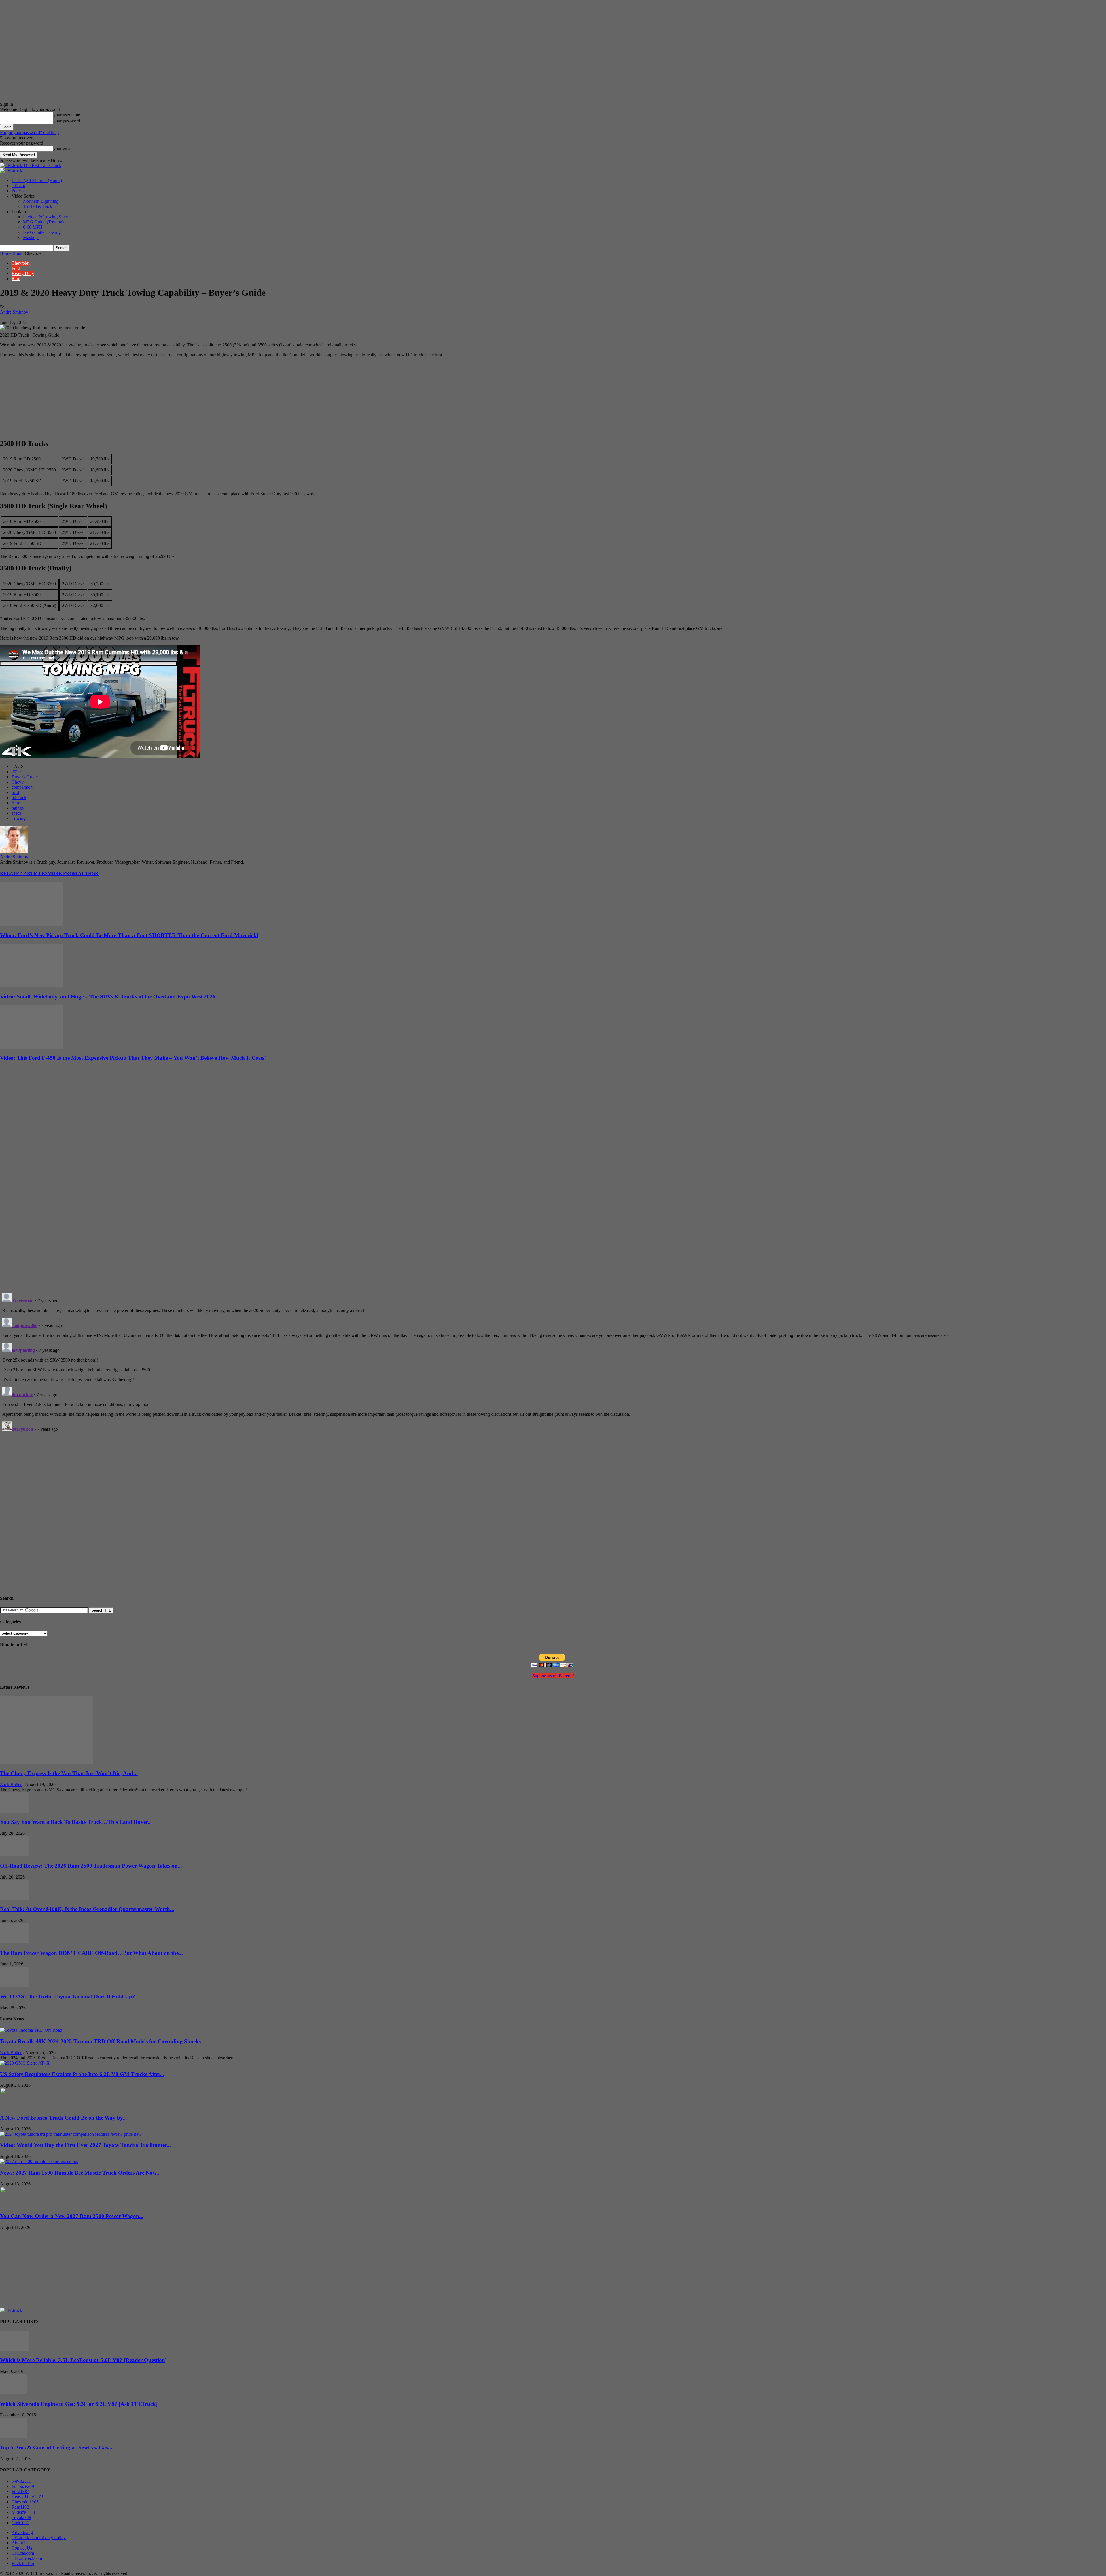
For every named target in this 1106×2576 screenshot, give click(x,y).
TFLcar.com (23, 2553)
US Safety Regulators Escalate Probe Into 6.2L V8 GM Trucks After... (82, 2074)
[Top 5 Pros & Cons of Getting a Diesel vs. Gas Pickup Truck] (14, 2436)
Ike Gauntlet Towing (42, 232)
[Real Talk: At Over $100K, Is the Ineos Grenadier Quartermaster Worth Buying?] (14, 1898)
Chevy (18, 782)
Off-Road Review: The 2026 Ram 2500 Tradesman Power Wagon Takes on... (91, 1866)
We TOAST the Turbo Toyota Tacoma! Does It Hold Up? (68, 1996)
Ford (16, 268)
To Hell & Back (38, 206)
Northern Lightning (41, 201)
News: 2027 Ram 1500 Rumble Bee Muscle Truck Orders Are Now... (80, 2173)
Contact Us (22, 2548)
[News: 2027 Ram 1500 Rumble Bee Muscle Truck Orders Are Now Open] (39, 2161)
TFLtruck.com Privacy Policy (39, 2538)
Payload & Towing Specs (46, 217)
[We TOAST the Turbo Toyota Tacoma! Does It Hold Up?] (14, 1985)
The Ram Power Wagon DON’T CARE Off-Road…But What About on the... (91, 1953)
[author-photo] (14, 852)
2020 (16, 772)
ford (15, 792)
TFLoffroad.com (27, 2558)
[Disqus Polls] (553, 1214)
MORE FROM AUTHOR (73, 874)
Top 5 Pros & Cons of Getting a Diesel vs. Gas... (56, 2447)
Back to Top (23, 2563)
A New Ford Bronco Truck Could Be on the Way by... (64, 2118)
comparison (22, 787)
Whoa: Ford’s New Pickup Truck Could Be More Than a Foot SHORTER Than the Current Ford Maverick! (129, 935)
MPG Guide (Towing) (43, 222)
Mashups (31, 237)
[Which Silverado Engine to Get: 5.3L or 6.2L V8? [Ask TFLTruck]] (13, 2393)
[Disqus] (553, 1363)
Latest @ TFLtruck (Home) (37, 180)
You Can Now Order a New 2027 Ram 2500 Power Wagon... (72, 2216)
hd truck (19, 798)
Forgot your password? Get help (29, 133)
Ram (16, 279)
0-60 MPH (33, 227)
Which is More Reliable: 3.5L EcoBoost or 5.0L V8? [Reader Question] (83, 2360)
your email (63, 148)
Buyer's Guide (25, 777)
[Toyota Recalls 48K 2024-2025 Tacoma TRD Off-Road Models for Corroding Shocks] (31, 2030)
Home (6, 253)
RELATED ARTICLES (24, 874)
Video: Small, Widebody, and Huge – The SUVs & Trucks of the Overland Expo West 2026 (108, 997)
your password (67, 121)
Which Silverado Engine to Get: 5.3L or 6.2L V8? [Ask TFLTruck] (79, 2404)
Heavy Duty (23, 273)
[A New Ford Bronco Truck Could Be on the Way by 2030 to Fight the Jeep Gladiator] (14, 2106)
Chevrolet (20, 263)
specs (16, 813)
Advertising (22, 2532)
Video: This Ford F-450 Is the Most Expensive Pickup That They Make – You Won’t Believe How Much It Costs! (133, 1058)
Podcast (19, 191)
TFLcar (18, 186)
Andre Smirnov (14, 312)
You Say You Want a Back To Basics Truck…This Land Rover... (76, 1822)
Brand (18, 253)
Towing (19, 818)
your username (67, 115)
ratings (18, 808)
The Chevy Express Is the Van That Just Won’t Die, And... (69, 1773)
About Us (20, 2543)
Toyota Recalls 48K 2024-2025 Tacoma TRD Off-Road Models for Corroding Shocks (100, 2041)
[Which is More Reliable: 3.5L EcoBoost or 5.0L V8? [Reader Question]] (14, 2349)
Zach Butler (11, 1784)
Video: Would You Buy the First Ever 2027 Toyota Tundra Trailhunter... (85, 2145)
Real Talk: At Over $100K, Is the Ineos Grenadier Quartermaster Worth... (87, 1909)
